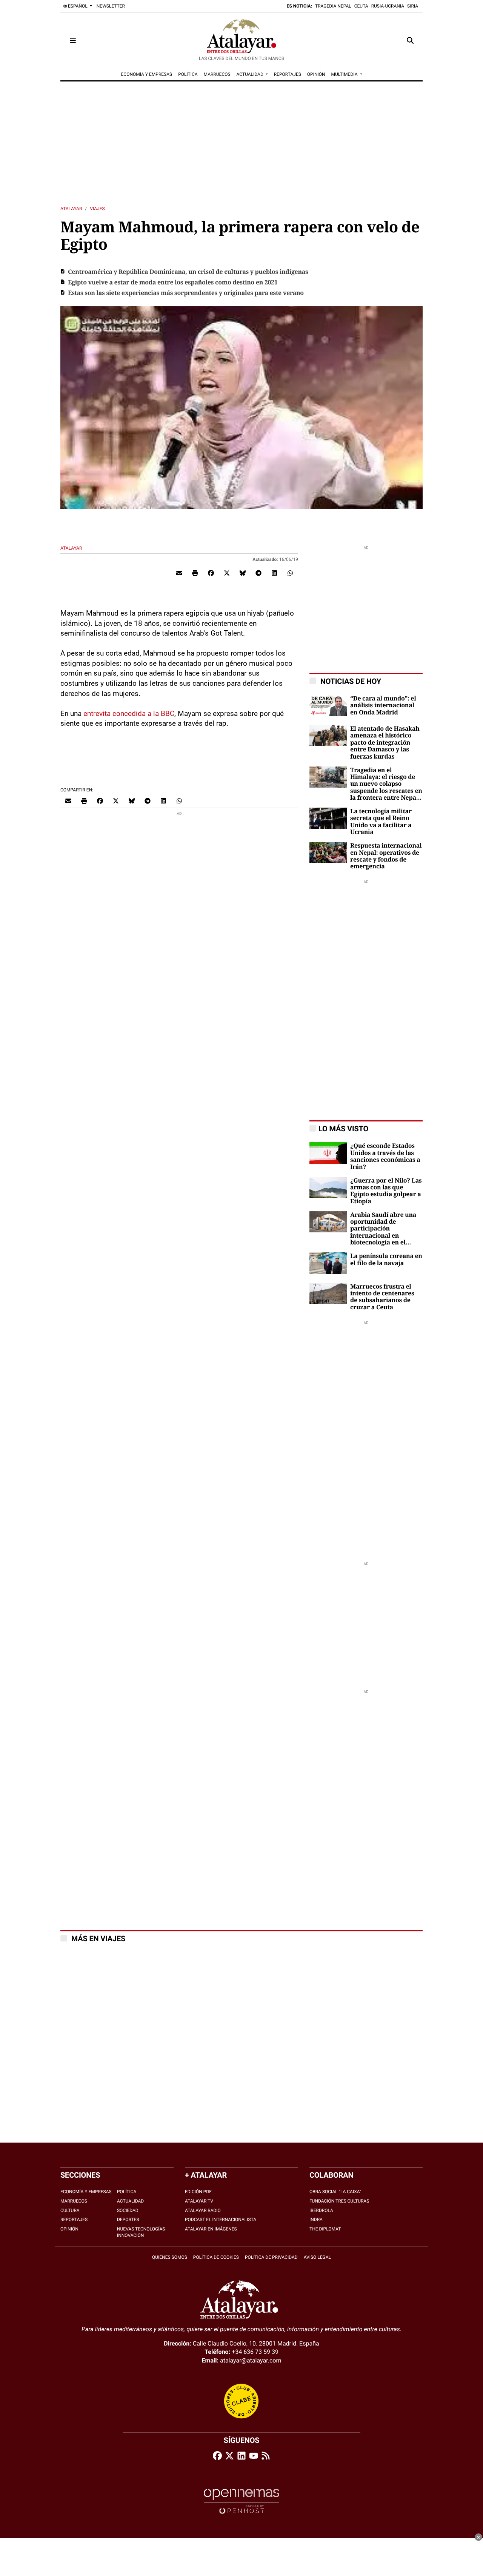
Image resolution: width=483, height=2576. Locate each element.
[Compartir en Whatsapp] (290, 573)
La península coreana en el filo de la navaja (386, 1260)
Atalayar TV (199, 2201)
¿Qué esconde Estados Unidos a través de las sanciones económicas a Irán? (385, 1156)
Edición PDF (198, 2192)
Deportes (128, 2220)
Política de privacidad (271, 2257)
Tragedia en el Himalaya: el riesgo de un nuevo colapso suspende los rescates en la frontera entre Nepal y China (386, 784)
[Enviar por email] (179, 573)
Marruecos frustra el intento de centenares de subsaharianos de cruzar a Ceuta (382, 1297)
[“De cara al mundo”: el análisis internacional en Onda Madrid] (328, 705)
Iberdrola (321, 2210)
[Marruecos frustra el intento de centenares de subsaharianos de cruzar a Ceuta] (328, 1293)
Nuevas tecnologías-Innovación (142, 2232)
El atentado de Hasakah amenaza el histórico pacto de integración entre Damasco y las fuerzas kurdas (385, 743)
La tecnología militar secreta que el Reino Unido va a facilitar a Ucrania (381, 822)
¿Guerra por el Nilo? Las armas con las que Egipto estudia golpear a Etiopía (386, 1191)
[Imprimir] (195, 573)
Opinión (69, 2229)
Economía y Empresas (86, 2192)
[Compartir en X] (227, 573)
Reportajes (74, 2220)
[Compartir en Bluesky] (243, 573)
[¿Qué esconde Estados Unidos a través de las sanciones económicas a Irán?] (328, 1153)
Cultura (70, 2210)
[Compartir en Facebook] (211, 573)
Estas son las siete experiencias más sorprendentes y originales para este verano (186, 293)
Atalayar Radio (203, 2210)
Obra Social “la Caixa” (335, 2192)
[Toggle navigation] (73, 40)
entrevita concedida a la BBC (129, 714)
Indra (316, 2220)
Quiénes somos (170, 2257)
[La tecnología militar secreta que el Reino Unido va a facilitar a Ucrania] (328, 818)
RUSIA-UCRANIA (388, 6)
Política (127, 2192)
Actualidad (130, 2201)
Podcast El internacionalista (221, 2220)
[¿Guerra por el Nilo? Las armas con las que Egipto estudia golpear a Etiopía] (328, 1187)
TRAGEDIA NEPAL (333, 6)
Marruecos (74, 2201)
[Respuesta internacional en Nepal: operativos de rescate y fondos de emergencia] (328, 852)
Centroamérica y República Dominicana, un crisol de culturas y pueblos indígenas (188, 272)
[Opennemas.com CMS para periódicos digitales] (241, 2501)
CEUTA (361, 6)
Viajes (97, 209)
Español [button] (78, 6)
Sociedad (128, 2210)
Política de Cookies (216, 2257)
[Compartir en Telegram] (258, 573)
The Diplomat (325, 2229)
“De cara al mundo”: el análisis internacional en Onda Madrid (383, 706)
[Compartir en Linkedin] (274, 573)
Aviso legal (317, 2257)
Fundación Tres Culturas (339, 2201)
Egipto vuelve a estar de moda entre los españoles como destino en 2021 (173, 283)
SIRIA (413, 6)
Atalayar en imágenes (211, 2229)
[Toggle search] (410, 40)
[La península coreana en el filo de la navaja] (328, 1263)
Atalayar (71, 209)
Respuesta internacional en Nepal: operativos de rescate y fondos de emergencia (386, 856)
